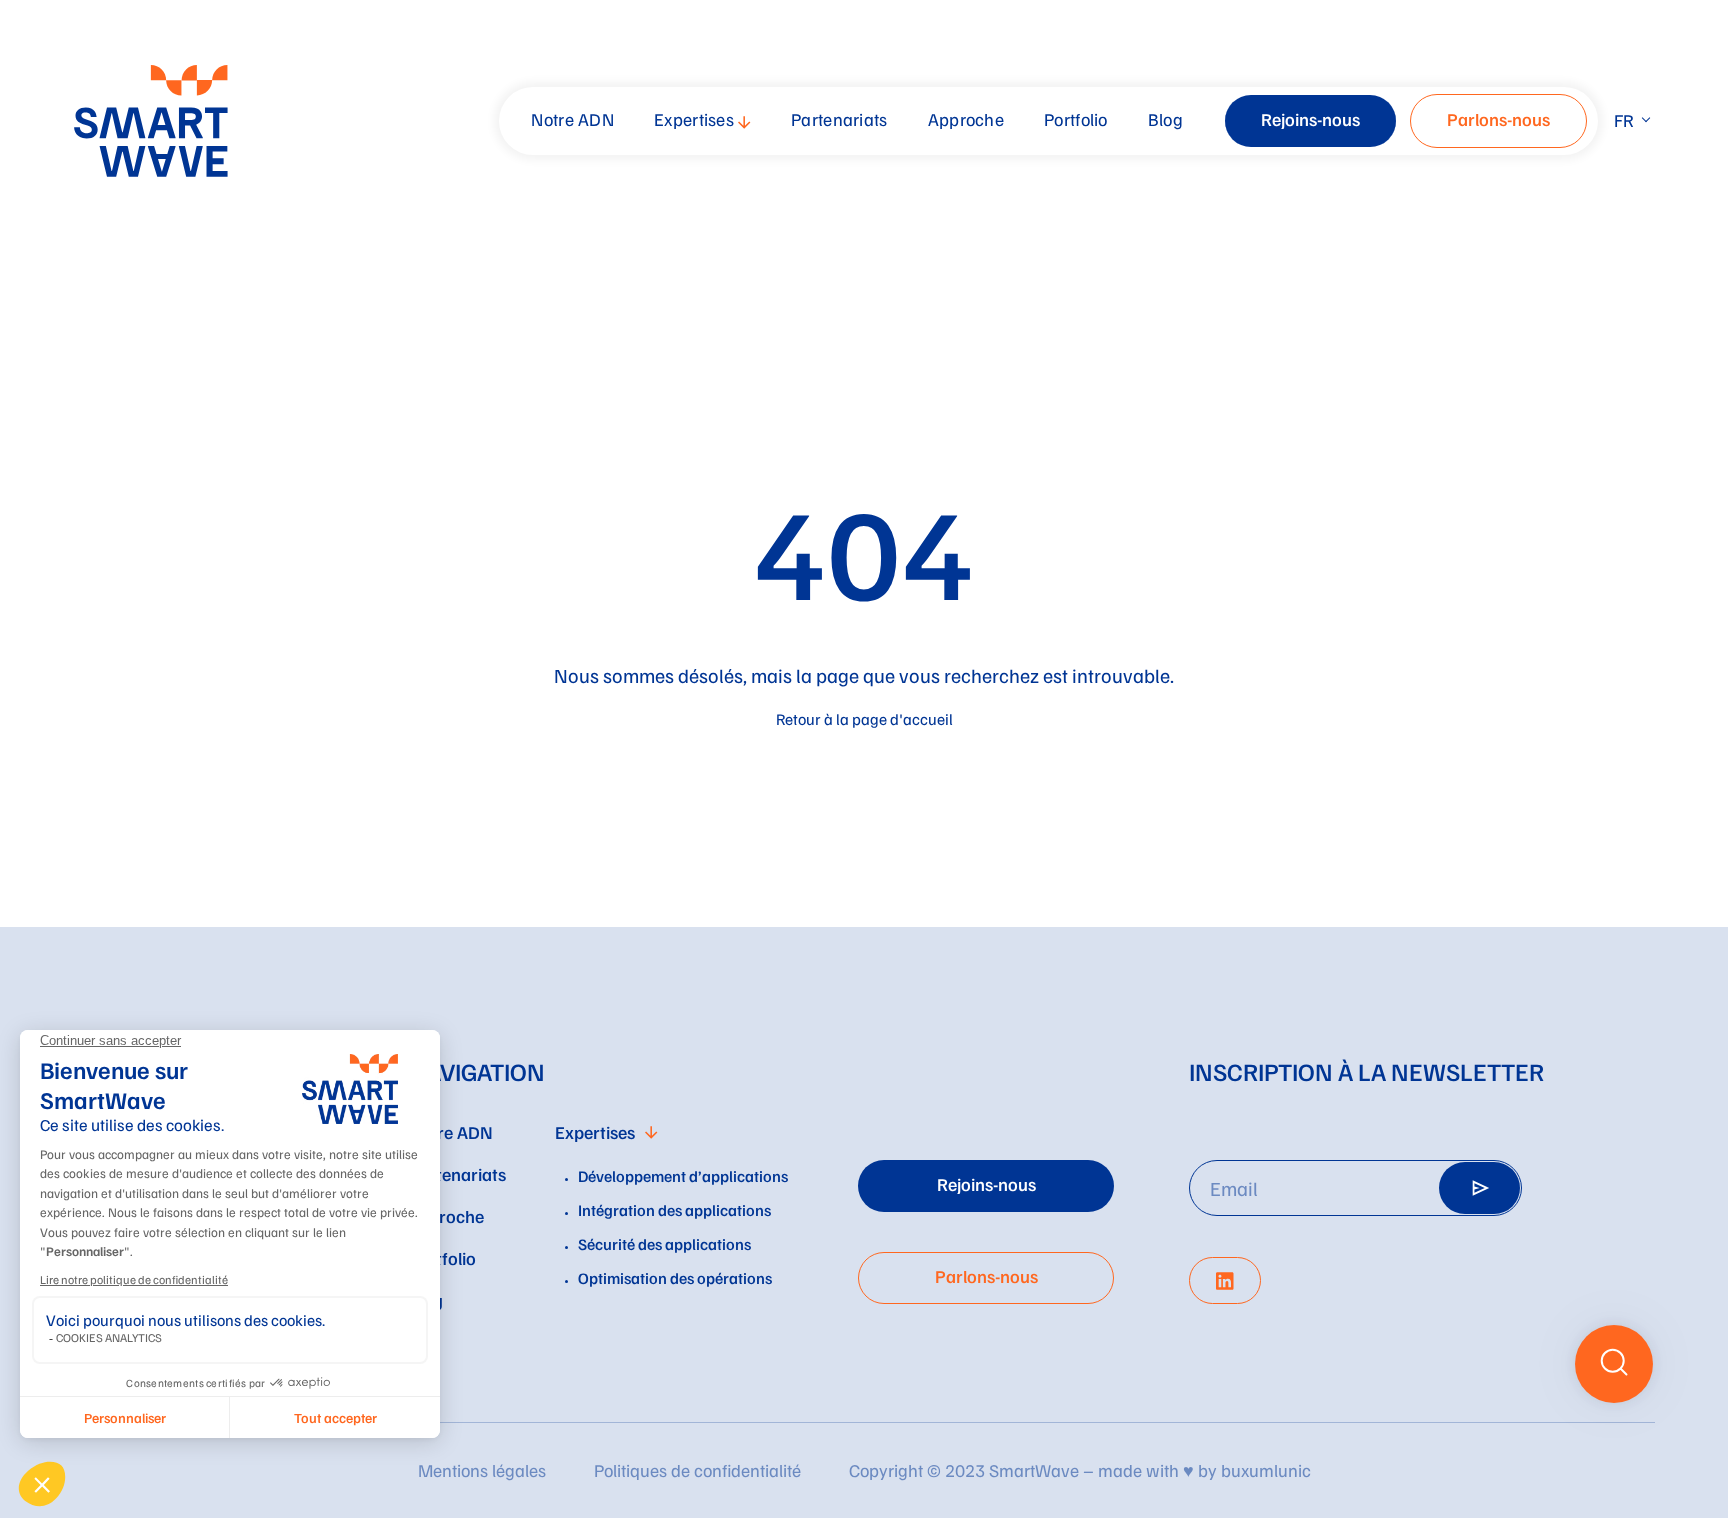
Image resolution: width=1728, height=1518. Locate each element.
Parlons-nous (1498, 119)
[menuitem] (575, 121)
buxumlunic (1266, 1470)
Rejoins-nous (1310, 119)
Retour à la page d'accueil (864, 719)
